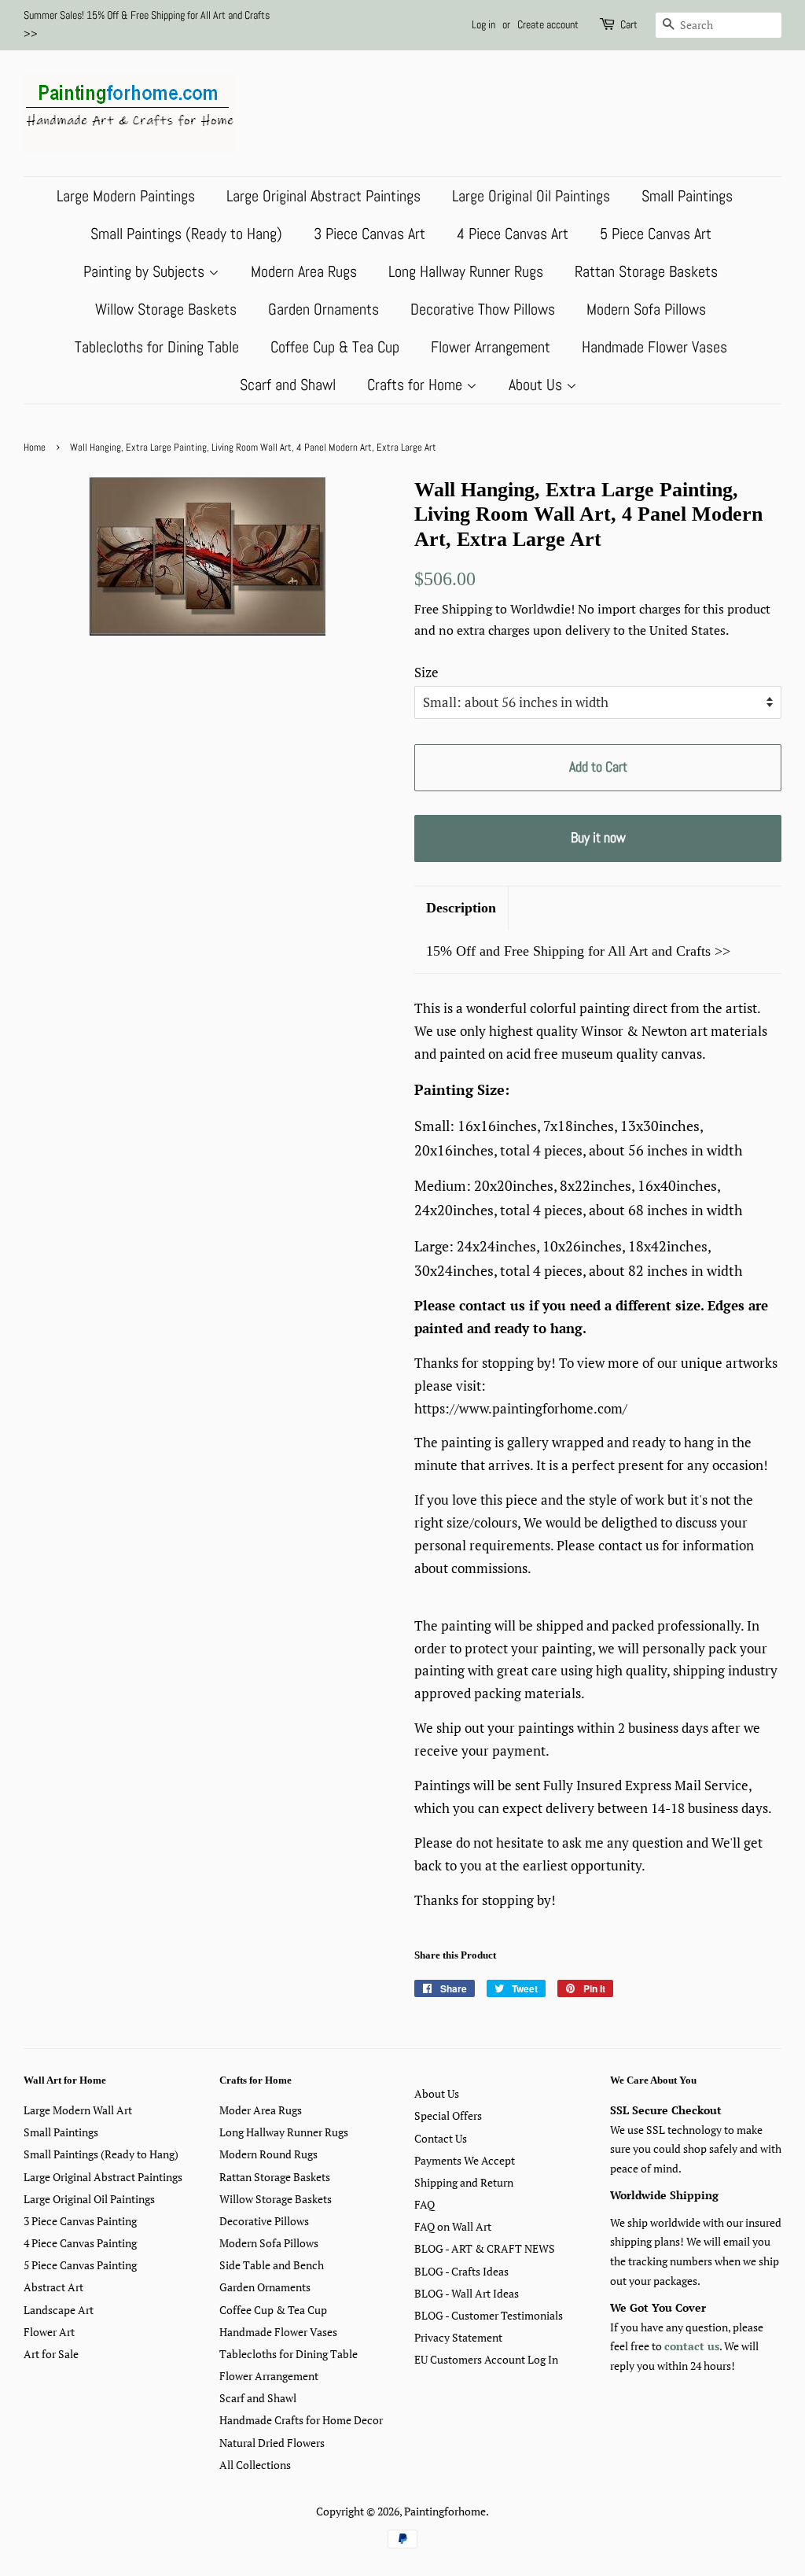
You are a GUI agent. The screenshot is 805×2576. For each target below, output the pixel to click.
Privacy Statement (458, 2337)
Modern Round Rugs (268, 2154)
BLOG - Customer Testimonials (489, 2315)
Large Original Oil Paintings (531, 196)
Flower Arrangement (491, 347)
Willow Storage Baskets (166, 309)
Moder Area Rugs (261, 2110)
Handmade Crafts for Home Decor (301, 2420)
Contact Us (441, 2138)
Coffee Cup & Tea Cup (335, 347)
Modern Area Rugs (304, 271)
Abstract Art (53, 2287)
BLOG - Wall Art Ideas (467, 2293)
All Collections (255, 2465)
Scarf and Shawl (288, 385)
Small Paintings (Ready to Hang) (186, 234)
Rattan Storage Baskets (646, 271)
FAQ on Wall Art (453, 2226)
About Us (537, 385)
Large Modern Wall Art (78, 2110)
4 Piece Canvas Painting (80, 2243)
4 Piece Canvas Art (513, 234)
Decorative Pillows (264, 2221)
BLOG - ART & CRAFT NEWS (485, 2248)
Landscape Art (59, 2310)
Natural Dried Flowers (272, 2443)
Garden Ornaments (323, 309)
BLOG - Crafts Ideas (461, 2271)
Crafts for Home (417, 385)
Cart (629, 24)
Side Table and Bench (272, 2265)
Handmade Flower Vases (654, 347)
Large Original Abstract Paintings (323, 196)
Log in (483, 24)
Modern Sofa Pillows (646, 309)
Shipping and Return (464, 2182)
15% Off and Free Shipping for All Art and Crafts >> (578, 951)
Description (461, 908)
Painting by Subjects (146, 271)
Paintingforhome (445, 2511)
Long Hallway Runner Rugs (466, 271)
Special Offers (448, 2115)
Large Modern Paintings (126, 196)
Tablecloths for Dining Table (157, 347)
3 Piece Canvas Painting (80, 2221)
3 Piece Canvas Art (369, 234)
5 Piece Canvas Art (656, 234)
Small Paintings (687, 196)
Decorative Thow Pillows (483, 309)
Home (35, 448)
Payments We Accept (465, 2160)
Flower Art (49, 2332)
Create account (548, 24)
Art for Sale (51, 2354)
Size (426, 672)
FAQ (425, 2204)
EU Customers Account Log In (486, 2359)
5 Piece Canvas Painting (80, 2265)
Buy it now (598, 837)
